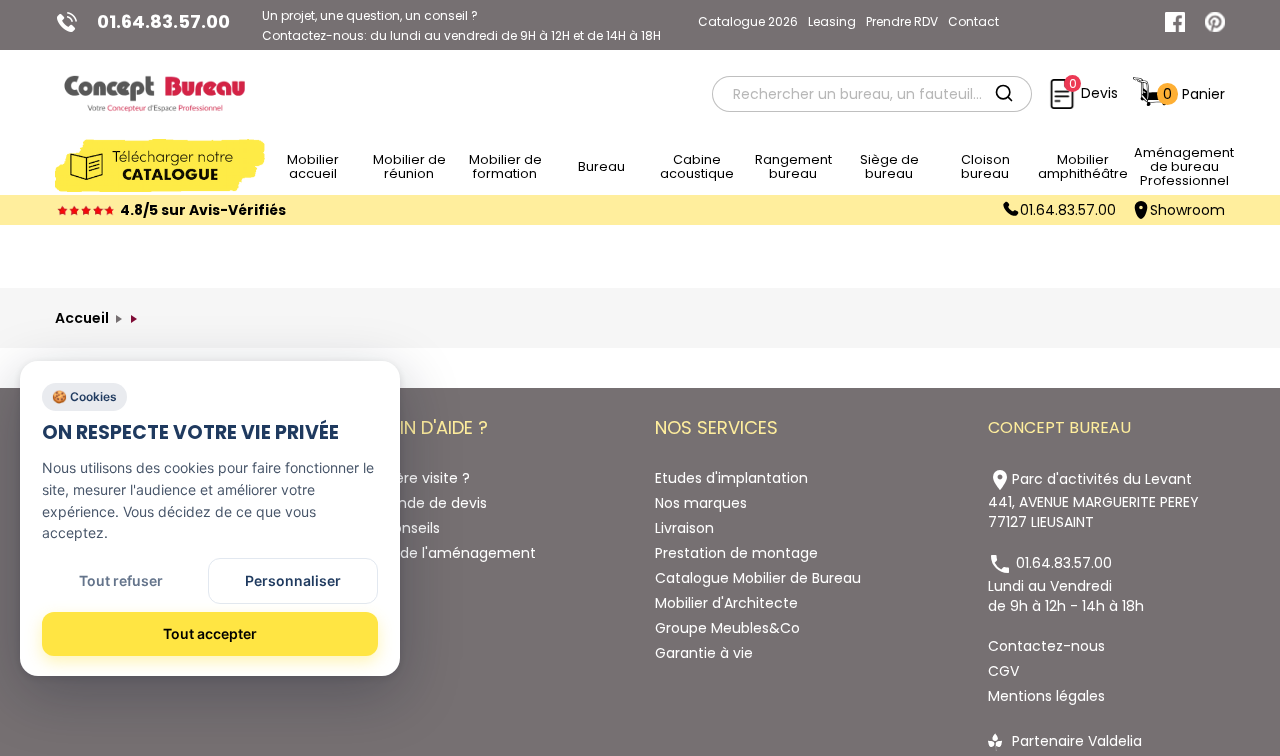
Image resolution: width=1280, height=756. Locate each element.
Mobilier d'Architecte (726, 603)
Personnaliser (293, 580)
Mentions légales (1046, 696)
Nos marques (701, 503)
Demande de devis (421, 503)
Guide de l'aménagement (445, 553)
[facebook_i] (1175, 22)
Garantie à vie (704, 653)
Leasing (832, 21)
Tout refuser (121, 580)
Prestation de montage (736, 553)
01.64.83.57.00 (1068, 210)
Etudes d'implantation (731, 478)
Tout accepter (210, 633)
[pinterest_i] (1215, 22)
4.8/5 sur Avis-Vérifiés (203, 210)
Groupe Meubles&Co (727, 628)
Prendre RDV (902, 21)
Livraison (684, 528)
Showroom (1187, 210)
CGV (1003, 671)
